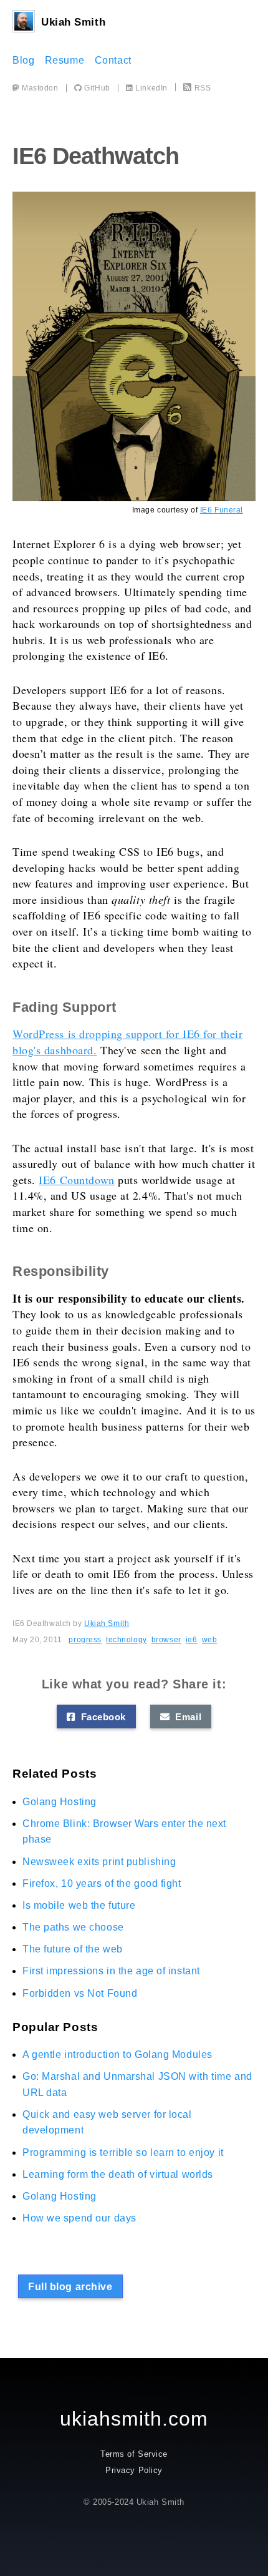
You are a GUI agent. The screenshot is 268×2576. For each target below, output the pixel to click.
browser (166, 1640)
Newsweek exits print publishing (99, 1862)
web (210, 1640)
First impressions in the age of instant (111, 1971)
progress (85, 1640)
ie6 (192, 1640)
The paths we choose (73, 1927)
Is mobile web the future (79, 1905)
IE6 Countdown (76, 1180)
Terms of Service (134, 2454)
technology (127, 1640)
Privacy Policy (134, 2470)
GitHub (96, 88)
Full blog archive (70, 2287)
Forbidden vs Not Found (80, 1993)
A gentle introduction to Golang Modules (117, 2054)
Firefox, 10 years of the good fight (102, 1883)
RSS (203, 88)
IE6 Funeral (222, 510)
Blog (23, 60)
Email (185, 1717)
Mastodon (39, 88)
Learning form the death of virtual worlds (118, 2174)
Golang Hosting (60, 1802)
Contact (113, 60)
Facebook (100, 1717)
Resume (65, 60)
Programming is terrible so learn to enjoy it (123, 2152)
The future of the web (73, 1949)
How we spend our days (79, 2218)
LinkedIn (151, 88)
